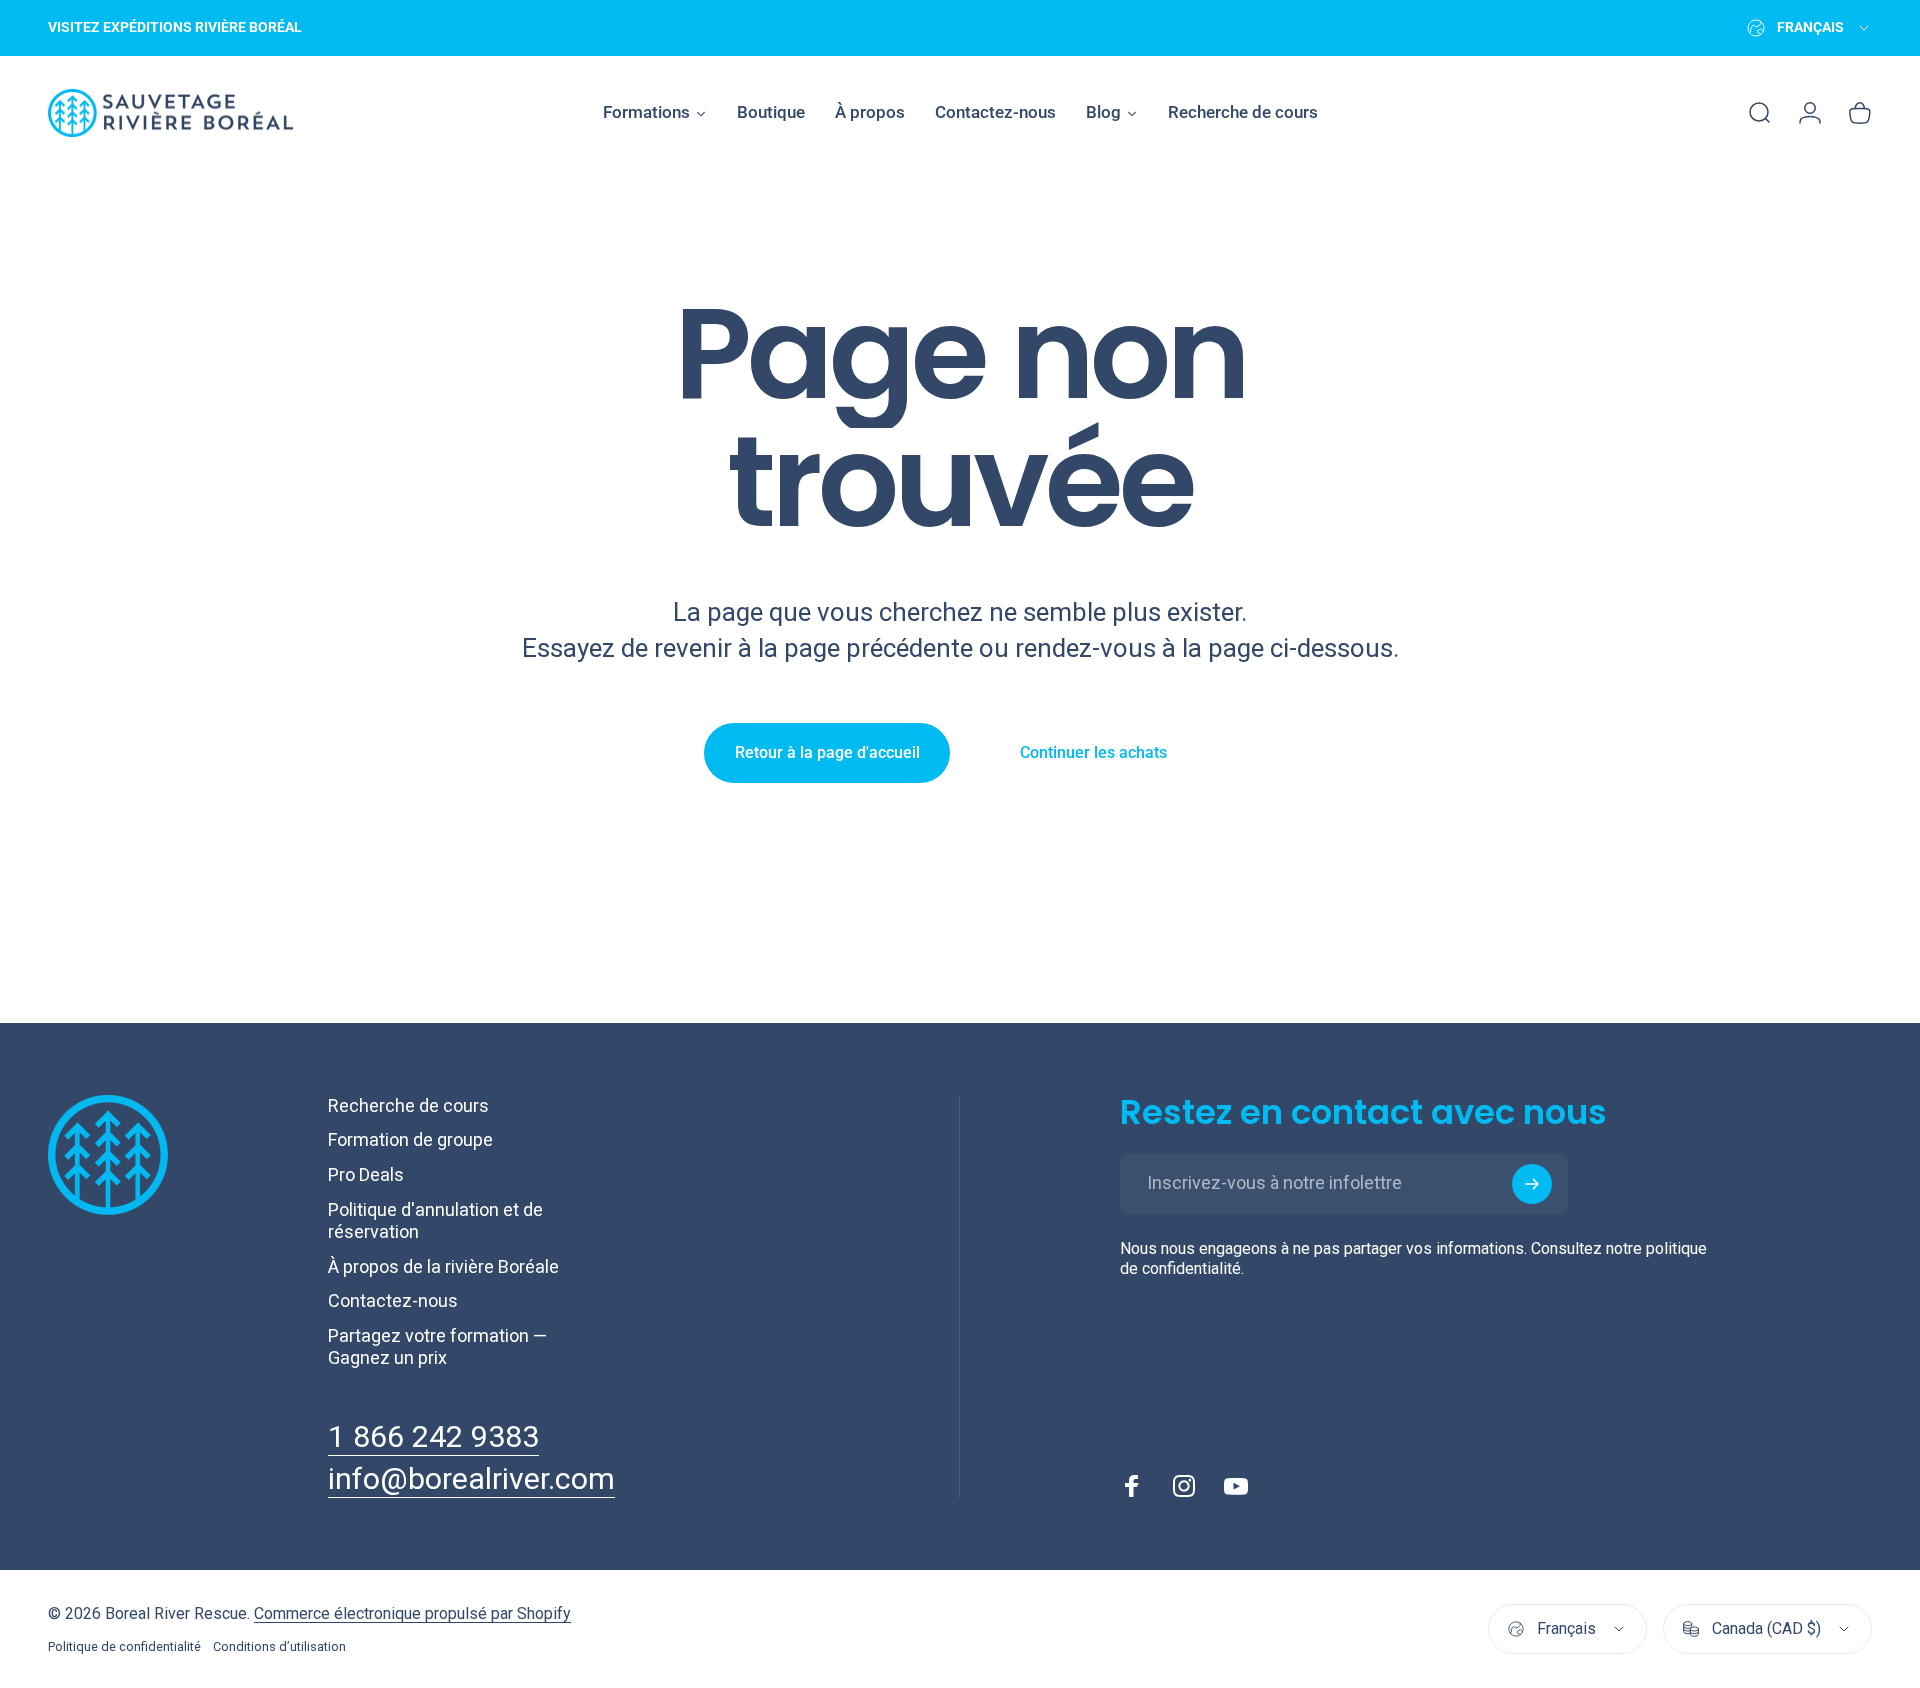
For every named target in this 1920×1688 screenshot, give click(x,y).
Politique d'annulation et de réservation (435, 1221)
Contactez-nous (393, 1300)
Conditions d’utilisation (279, 1646)
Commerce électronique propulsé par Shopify (412, 1613)
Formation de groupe (410, 1139)
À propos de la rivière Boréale (443, 1266)
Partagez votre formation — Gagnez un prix (437, 1347)
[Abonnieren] (1532, 1184)
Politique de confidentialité (124, 1646)
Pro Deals (366, 1174)
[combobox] (1809, 28)
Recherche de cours (408, 1105)
